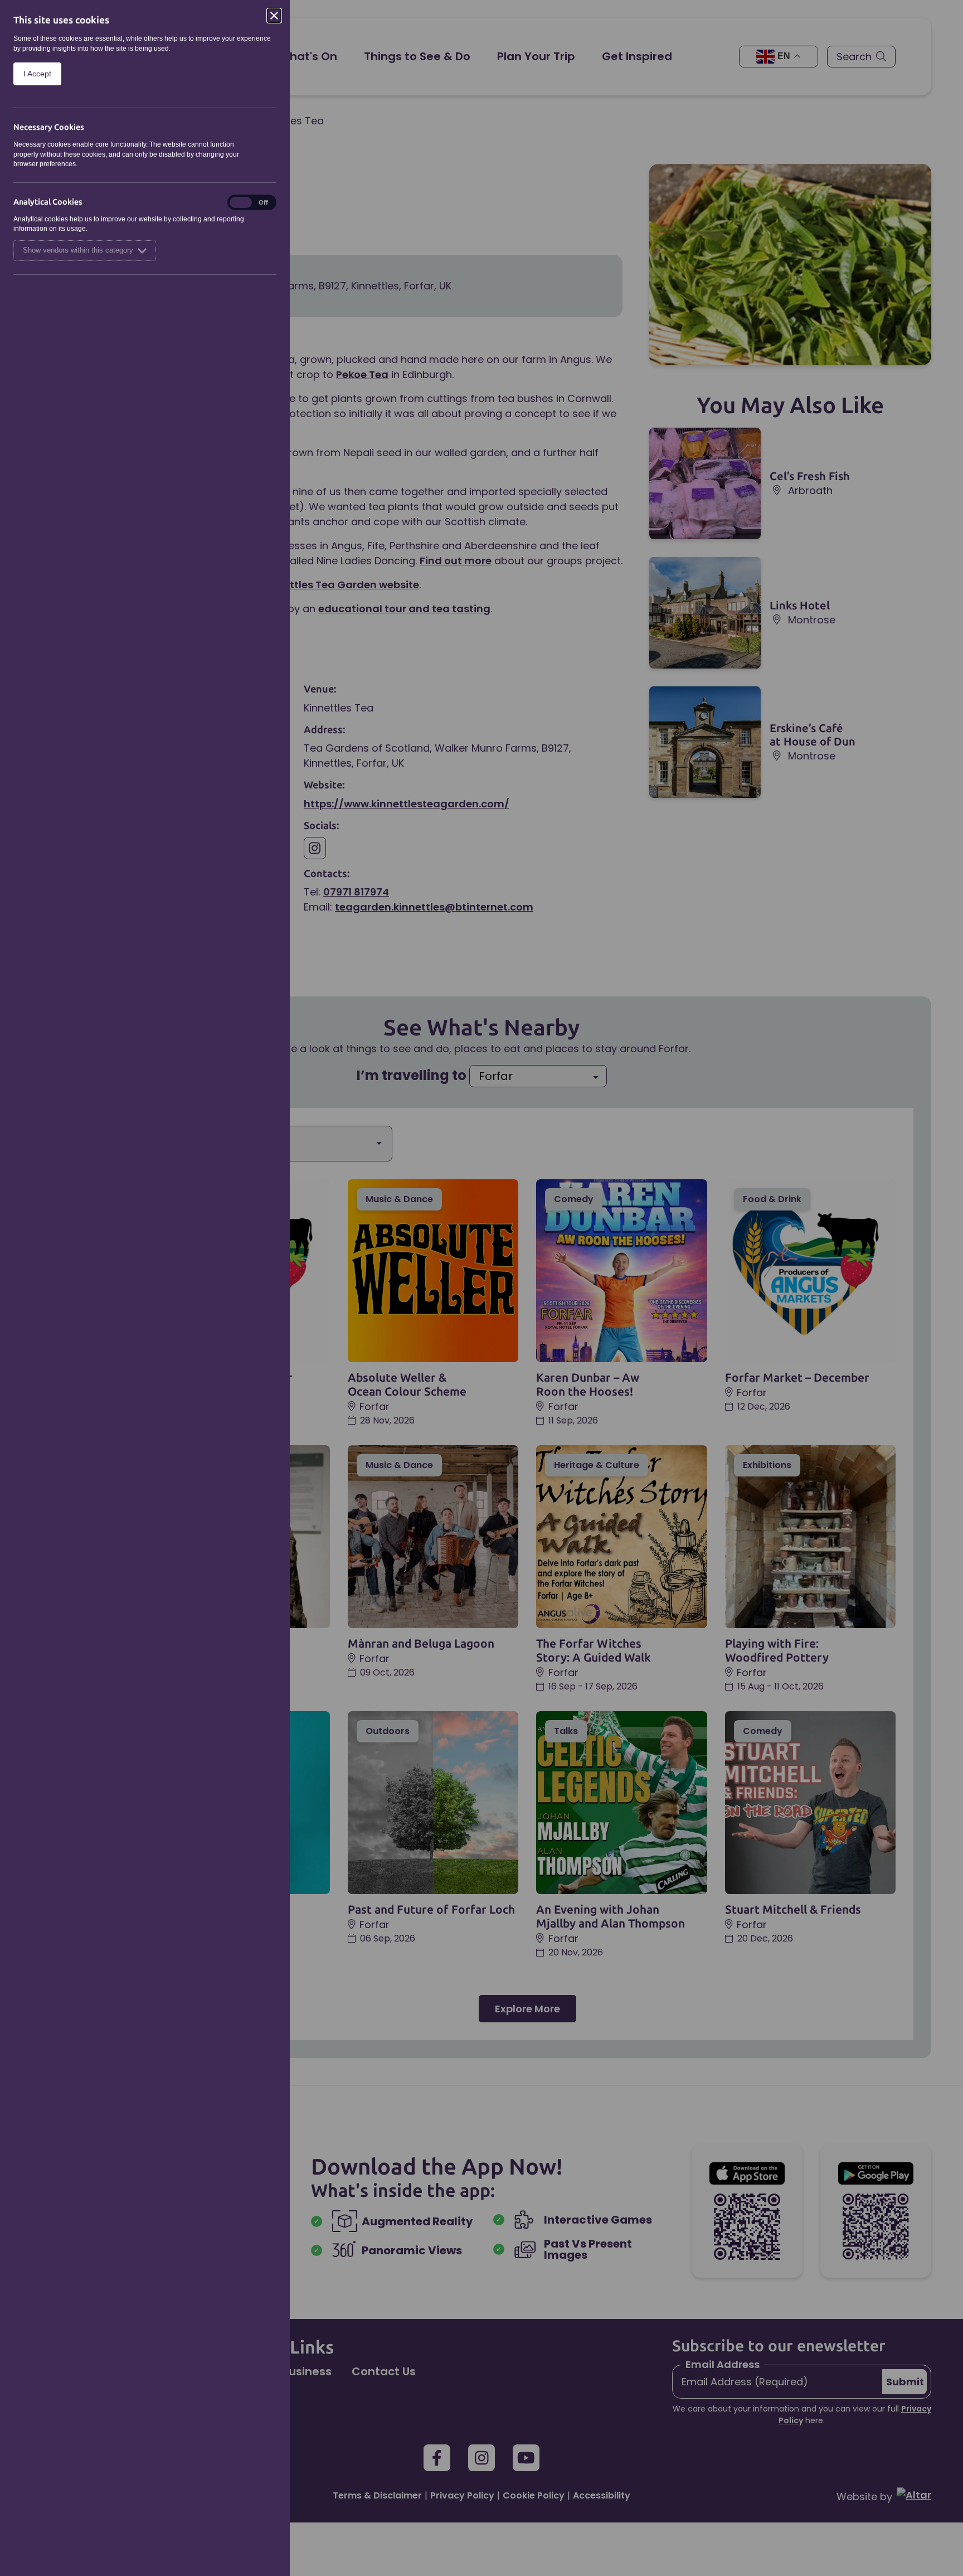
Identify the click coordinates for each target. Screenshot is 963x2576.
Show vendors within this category (78, 250)
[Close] (274, 16)
